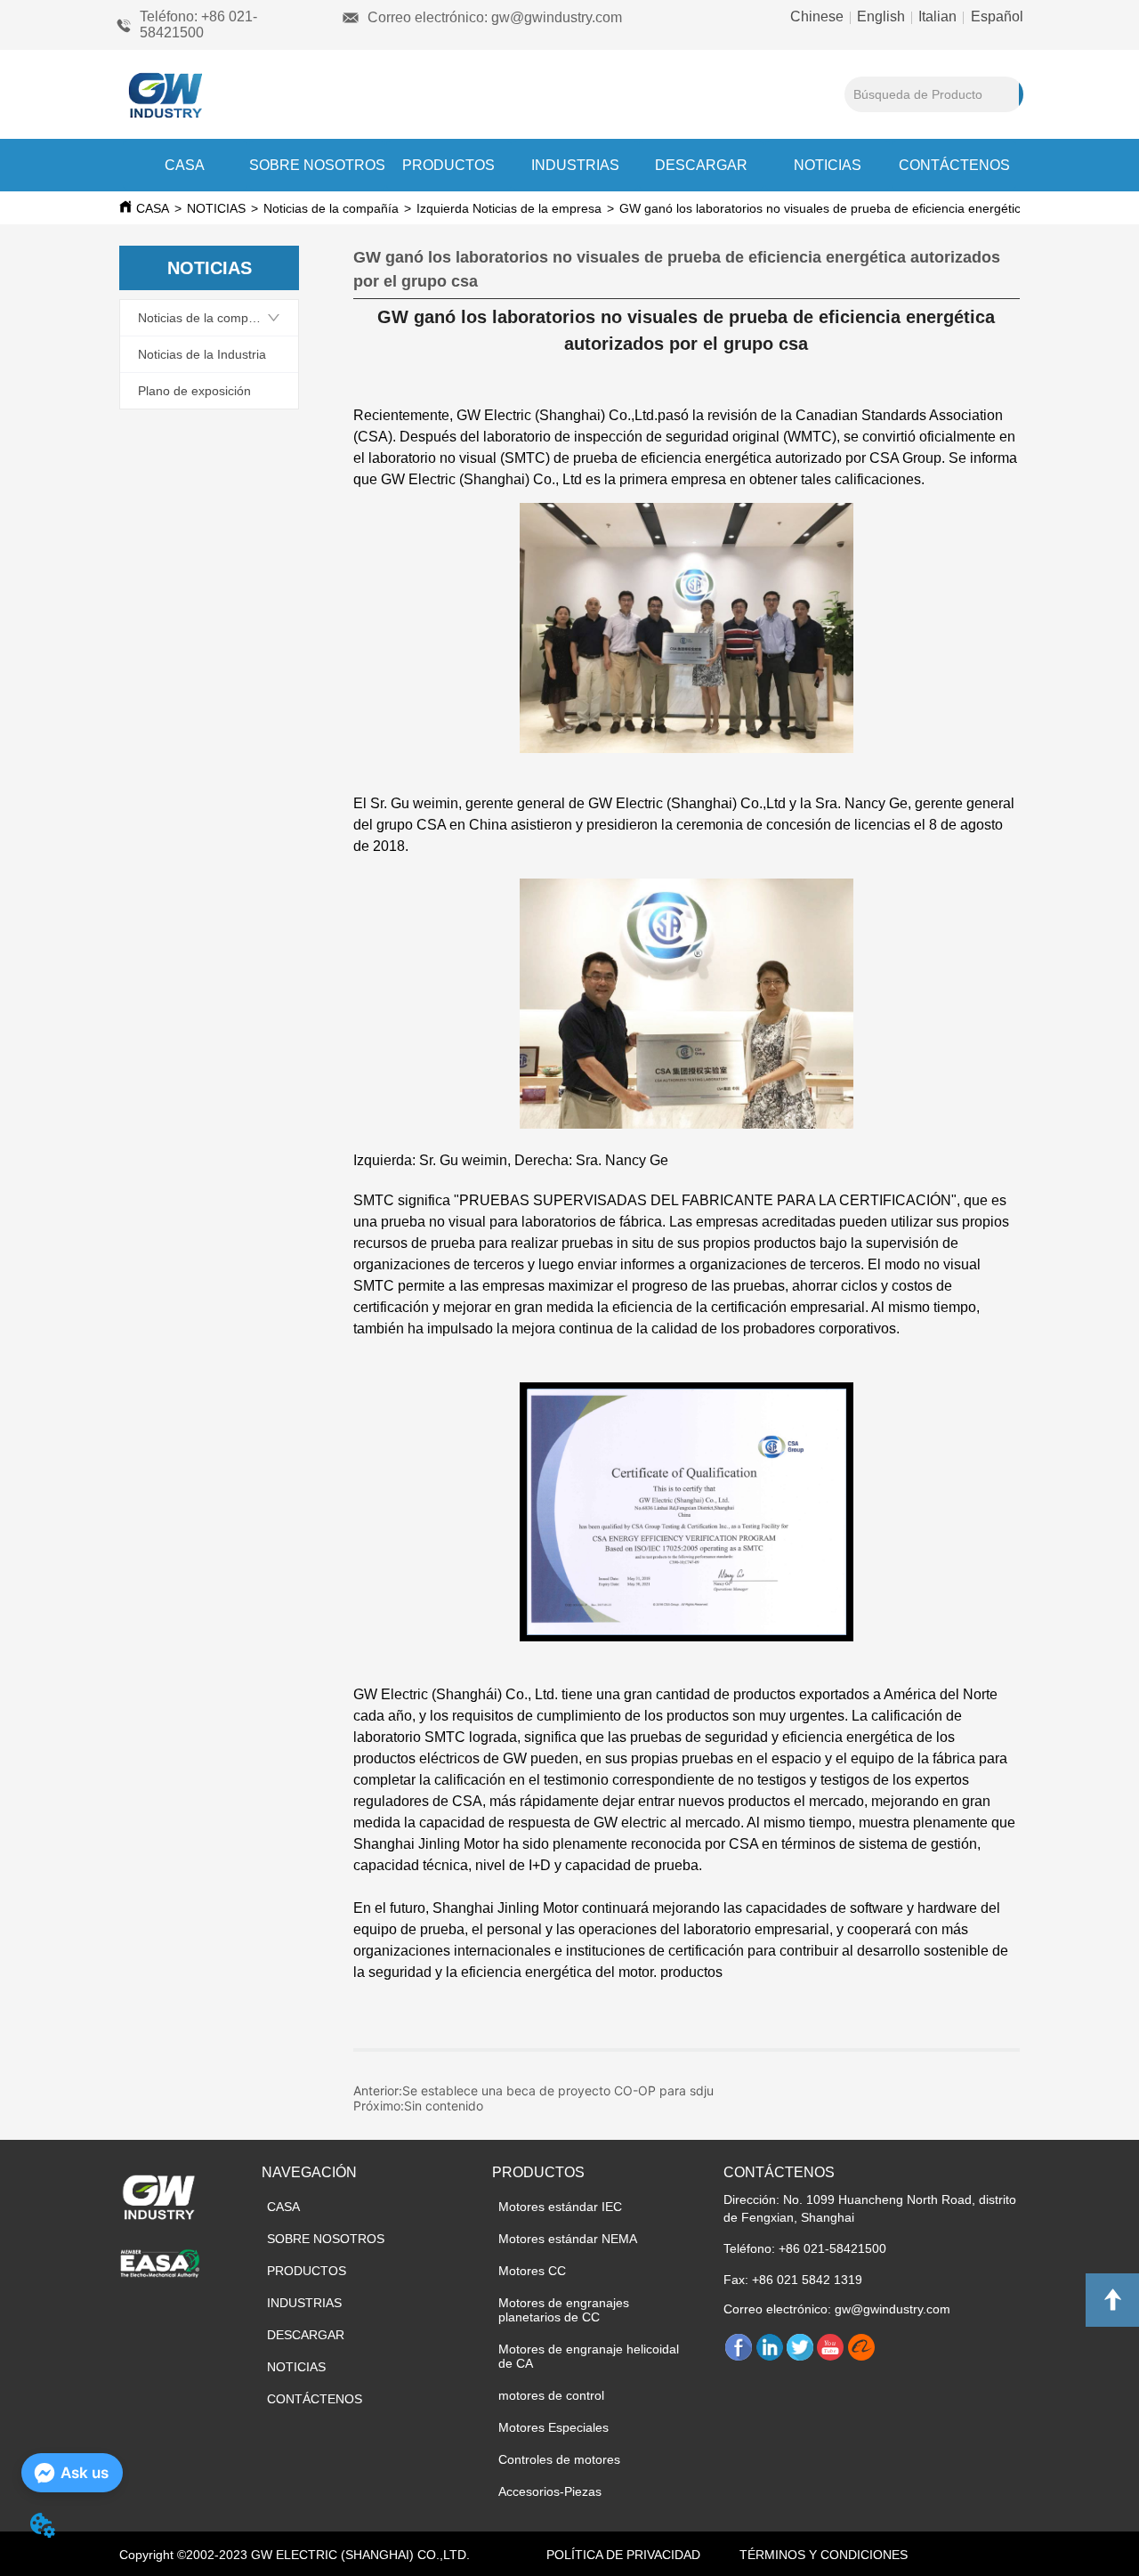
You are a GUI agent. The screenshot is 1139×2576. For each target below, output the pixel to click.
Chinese (819, 16)
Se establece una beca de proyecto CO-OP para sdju (558, 2090)
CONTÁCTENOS (954, 165)
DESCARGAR (701, 165)
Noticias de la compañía (331, 208)
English (881, 16)
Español (995, 16)
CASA (185, 165)
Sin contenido (444, 2106)
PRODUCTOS (448, 165)
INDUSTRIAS (575, 165)
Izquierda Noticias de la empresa (509, 208)
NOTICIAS (828, 165)
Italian (937, 16)
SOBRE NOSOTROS (317, 165)
